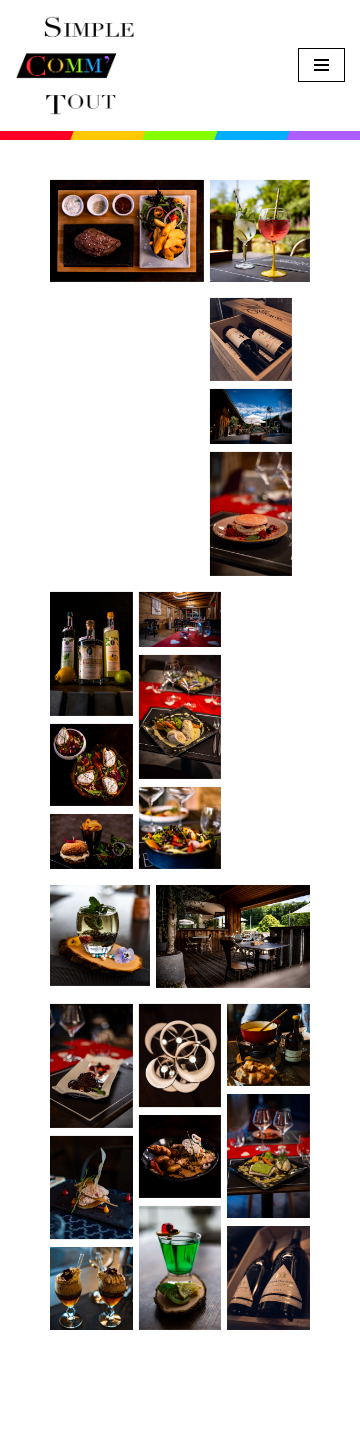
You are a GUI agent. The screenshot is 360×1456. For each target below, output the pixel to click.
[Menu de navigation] (321, 65)
